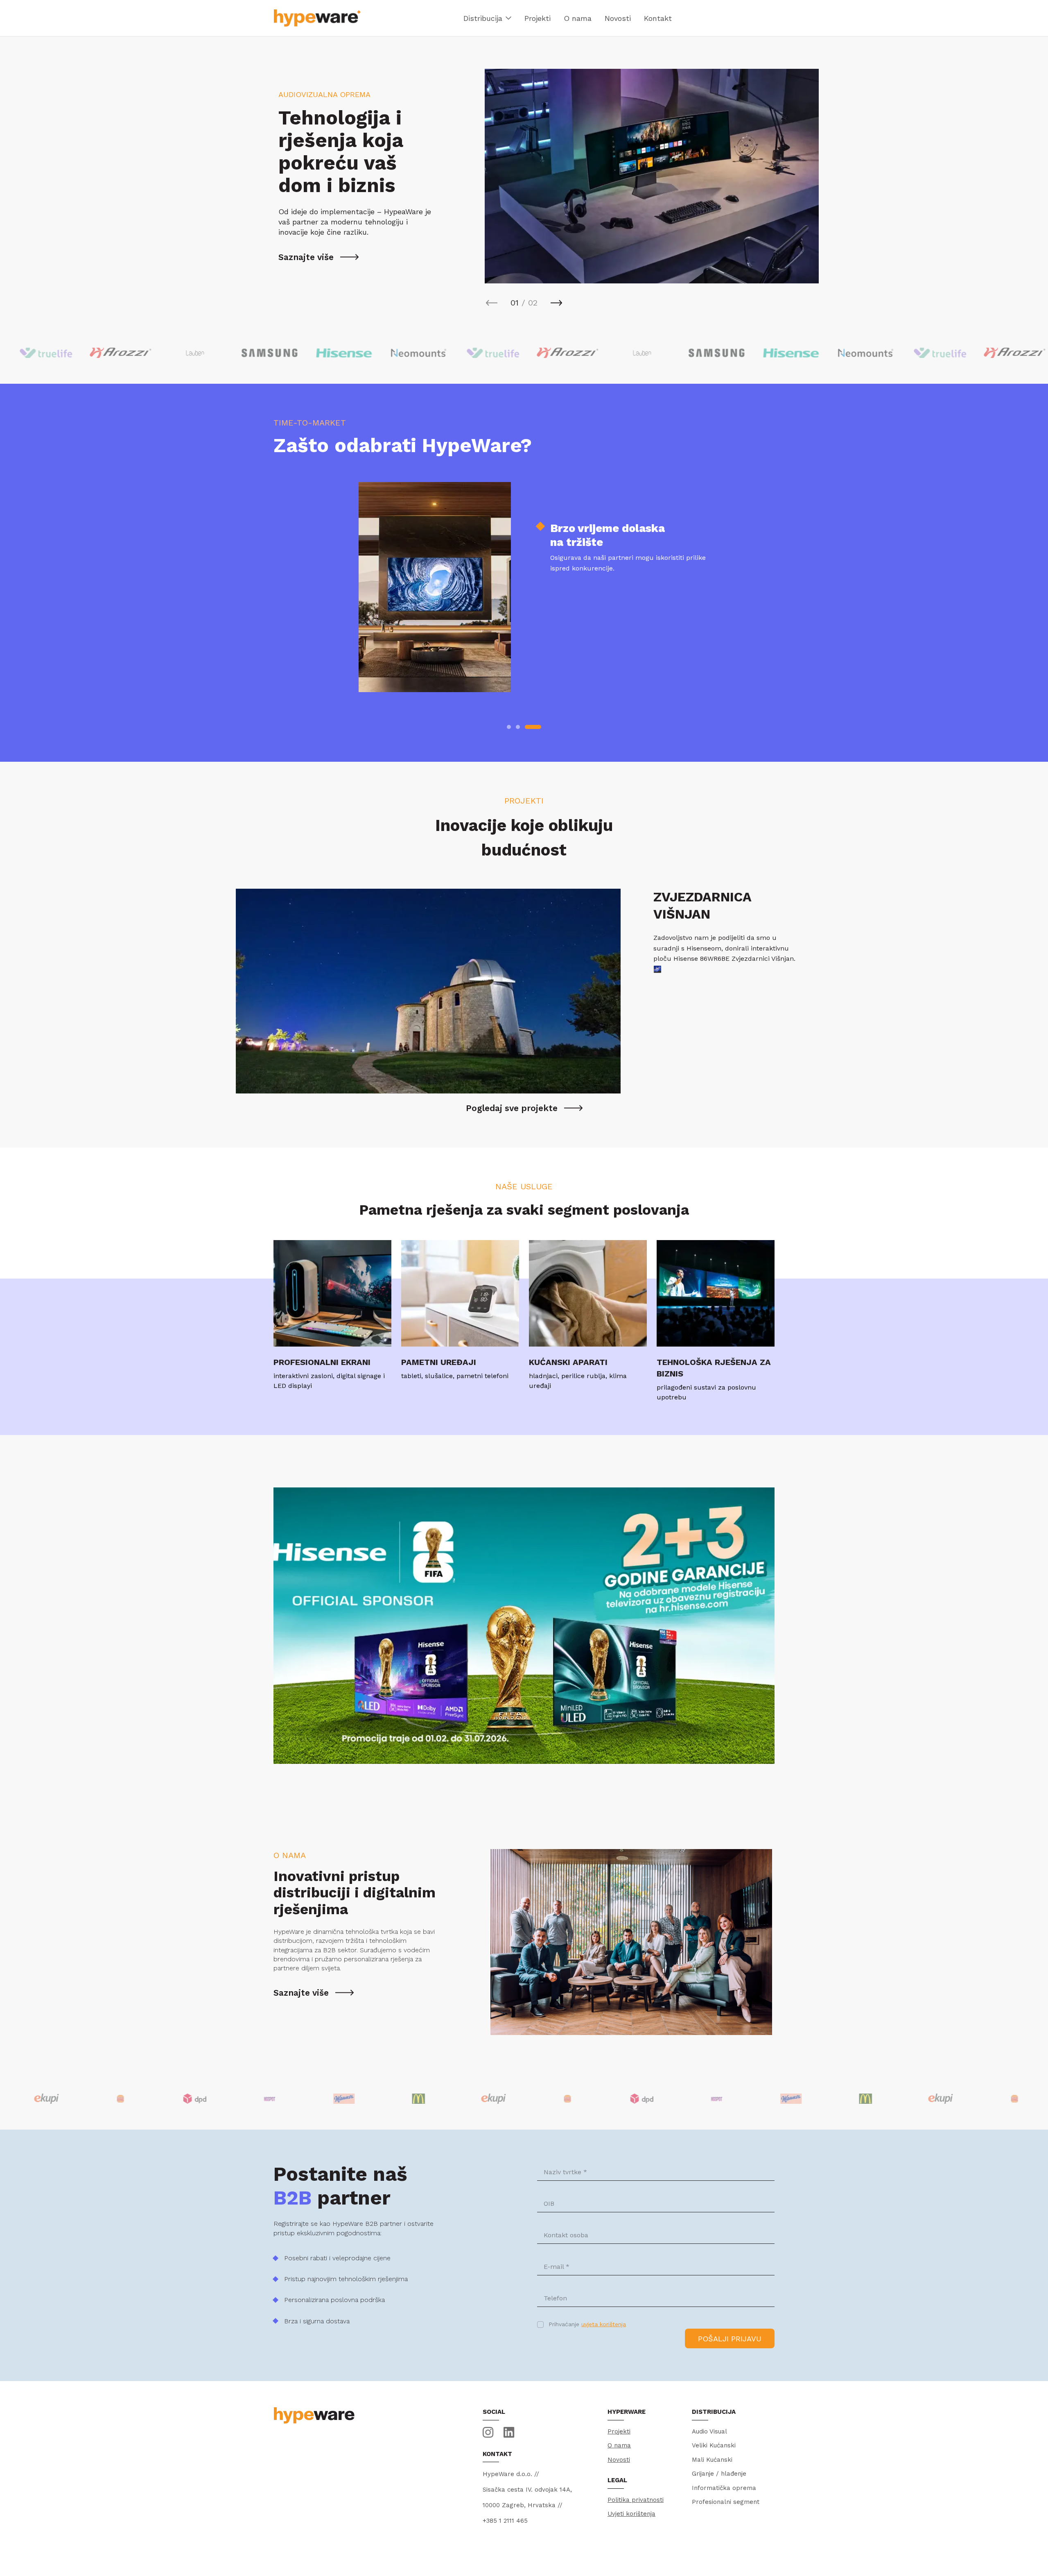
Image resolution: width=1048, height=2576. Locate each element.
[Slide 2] (524, 727)
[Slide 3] (539, 727)
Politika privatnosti (636, 2500)
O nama (619, 2445)
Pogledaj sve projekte (512, 1108)
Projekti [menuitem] (538, 18)
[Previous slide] (492, 303)
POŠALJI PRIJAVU (730, 2339)
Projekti (619, 2431)
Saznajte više (306, 257)
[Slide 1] (509, 727)
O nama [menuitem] (578, 18)
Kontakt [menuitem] (658, 18)
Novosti (619, 2460)
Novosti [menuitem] (618, 18)
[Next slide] (556, 303)
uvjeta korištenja (604, 2324)
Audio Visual (709, 2431)
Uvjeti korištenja (631, 2514)
